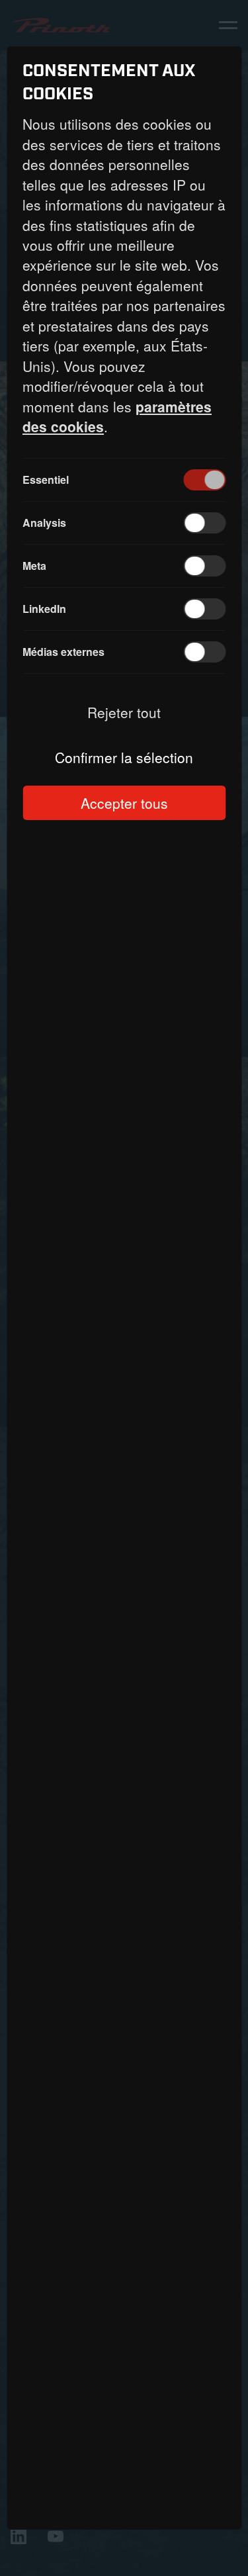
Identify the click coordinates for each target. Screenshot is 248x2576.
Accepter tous (124, 803)
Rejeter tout (124, 712)
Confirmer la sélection (124, 757)
